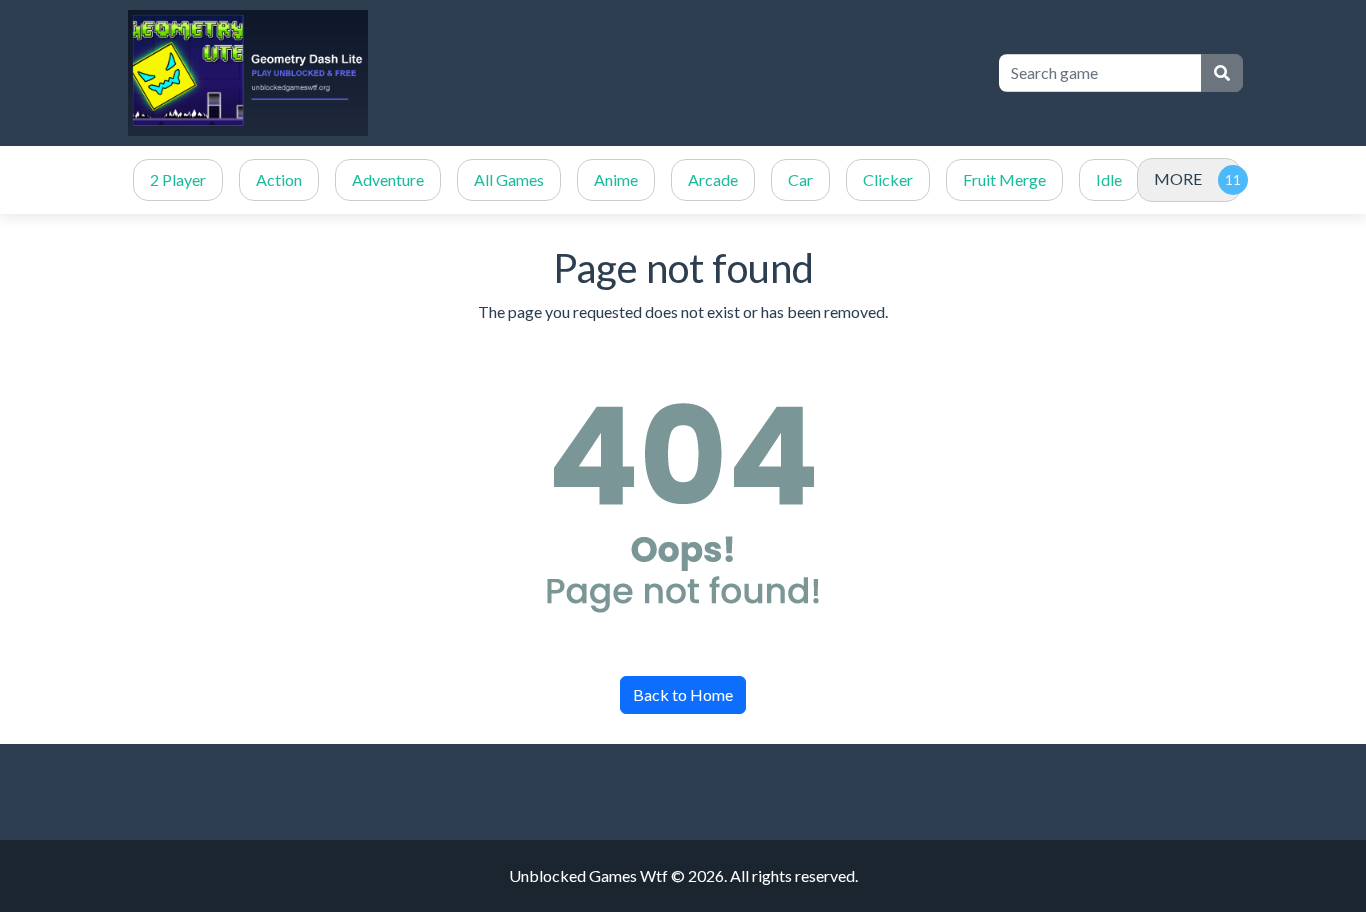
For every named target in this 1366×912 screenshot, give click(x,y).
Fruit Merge (1004, 179)
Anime (616, 179)
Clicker (888, 179)
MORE (1178, 178)
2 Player (178, 179)
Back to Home (683, 694)
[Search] (1222, 73)
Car (800, 179)
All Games (509, 179)
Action (279, 179)
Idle (1109, 179)
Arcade (713, 179)
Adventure (388, 179)
